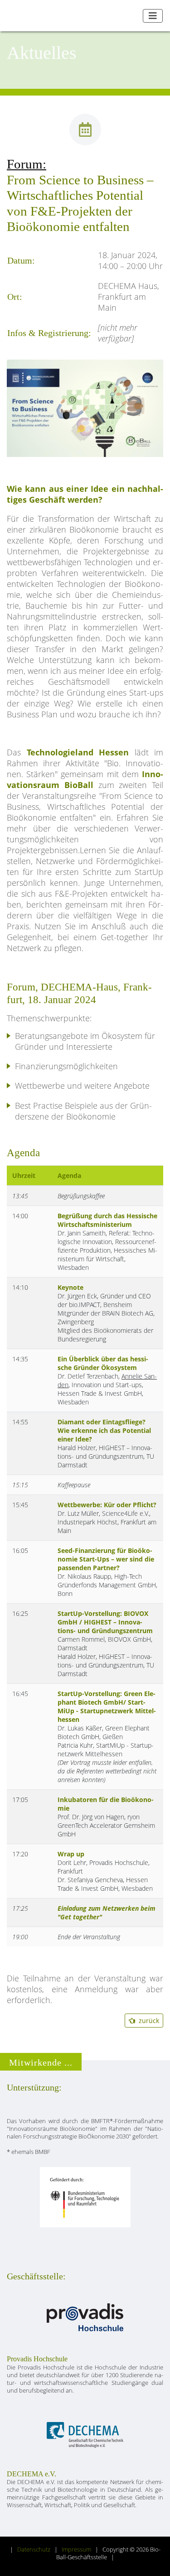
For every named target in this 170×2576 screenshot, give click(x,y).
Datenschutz (34, 2550)
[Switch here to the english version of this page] (133, 16)
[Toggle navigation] (153, 16)
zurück (147, 2021)
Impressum (76, 2550)
